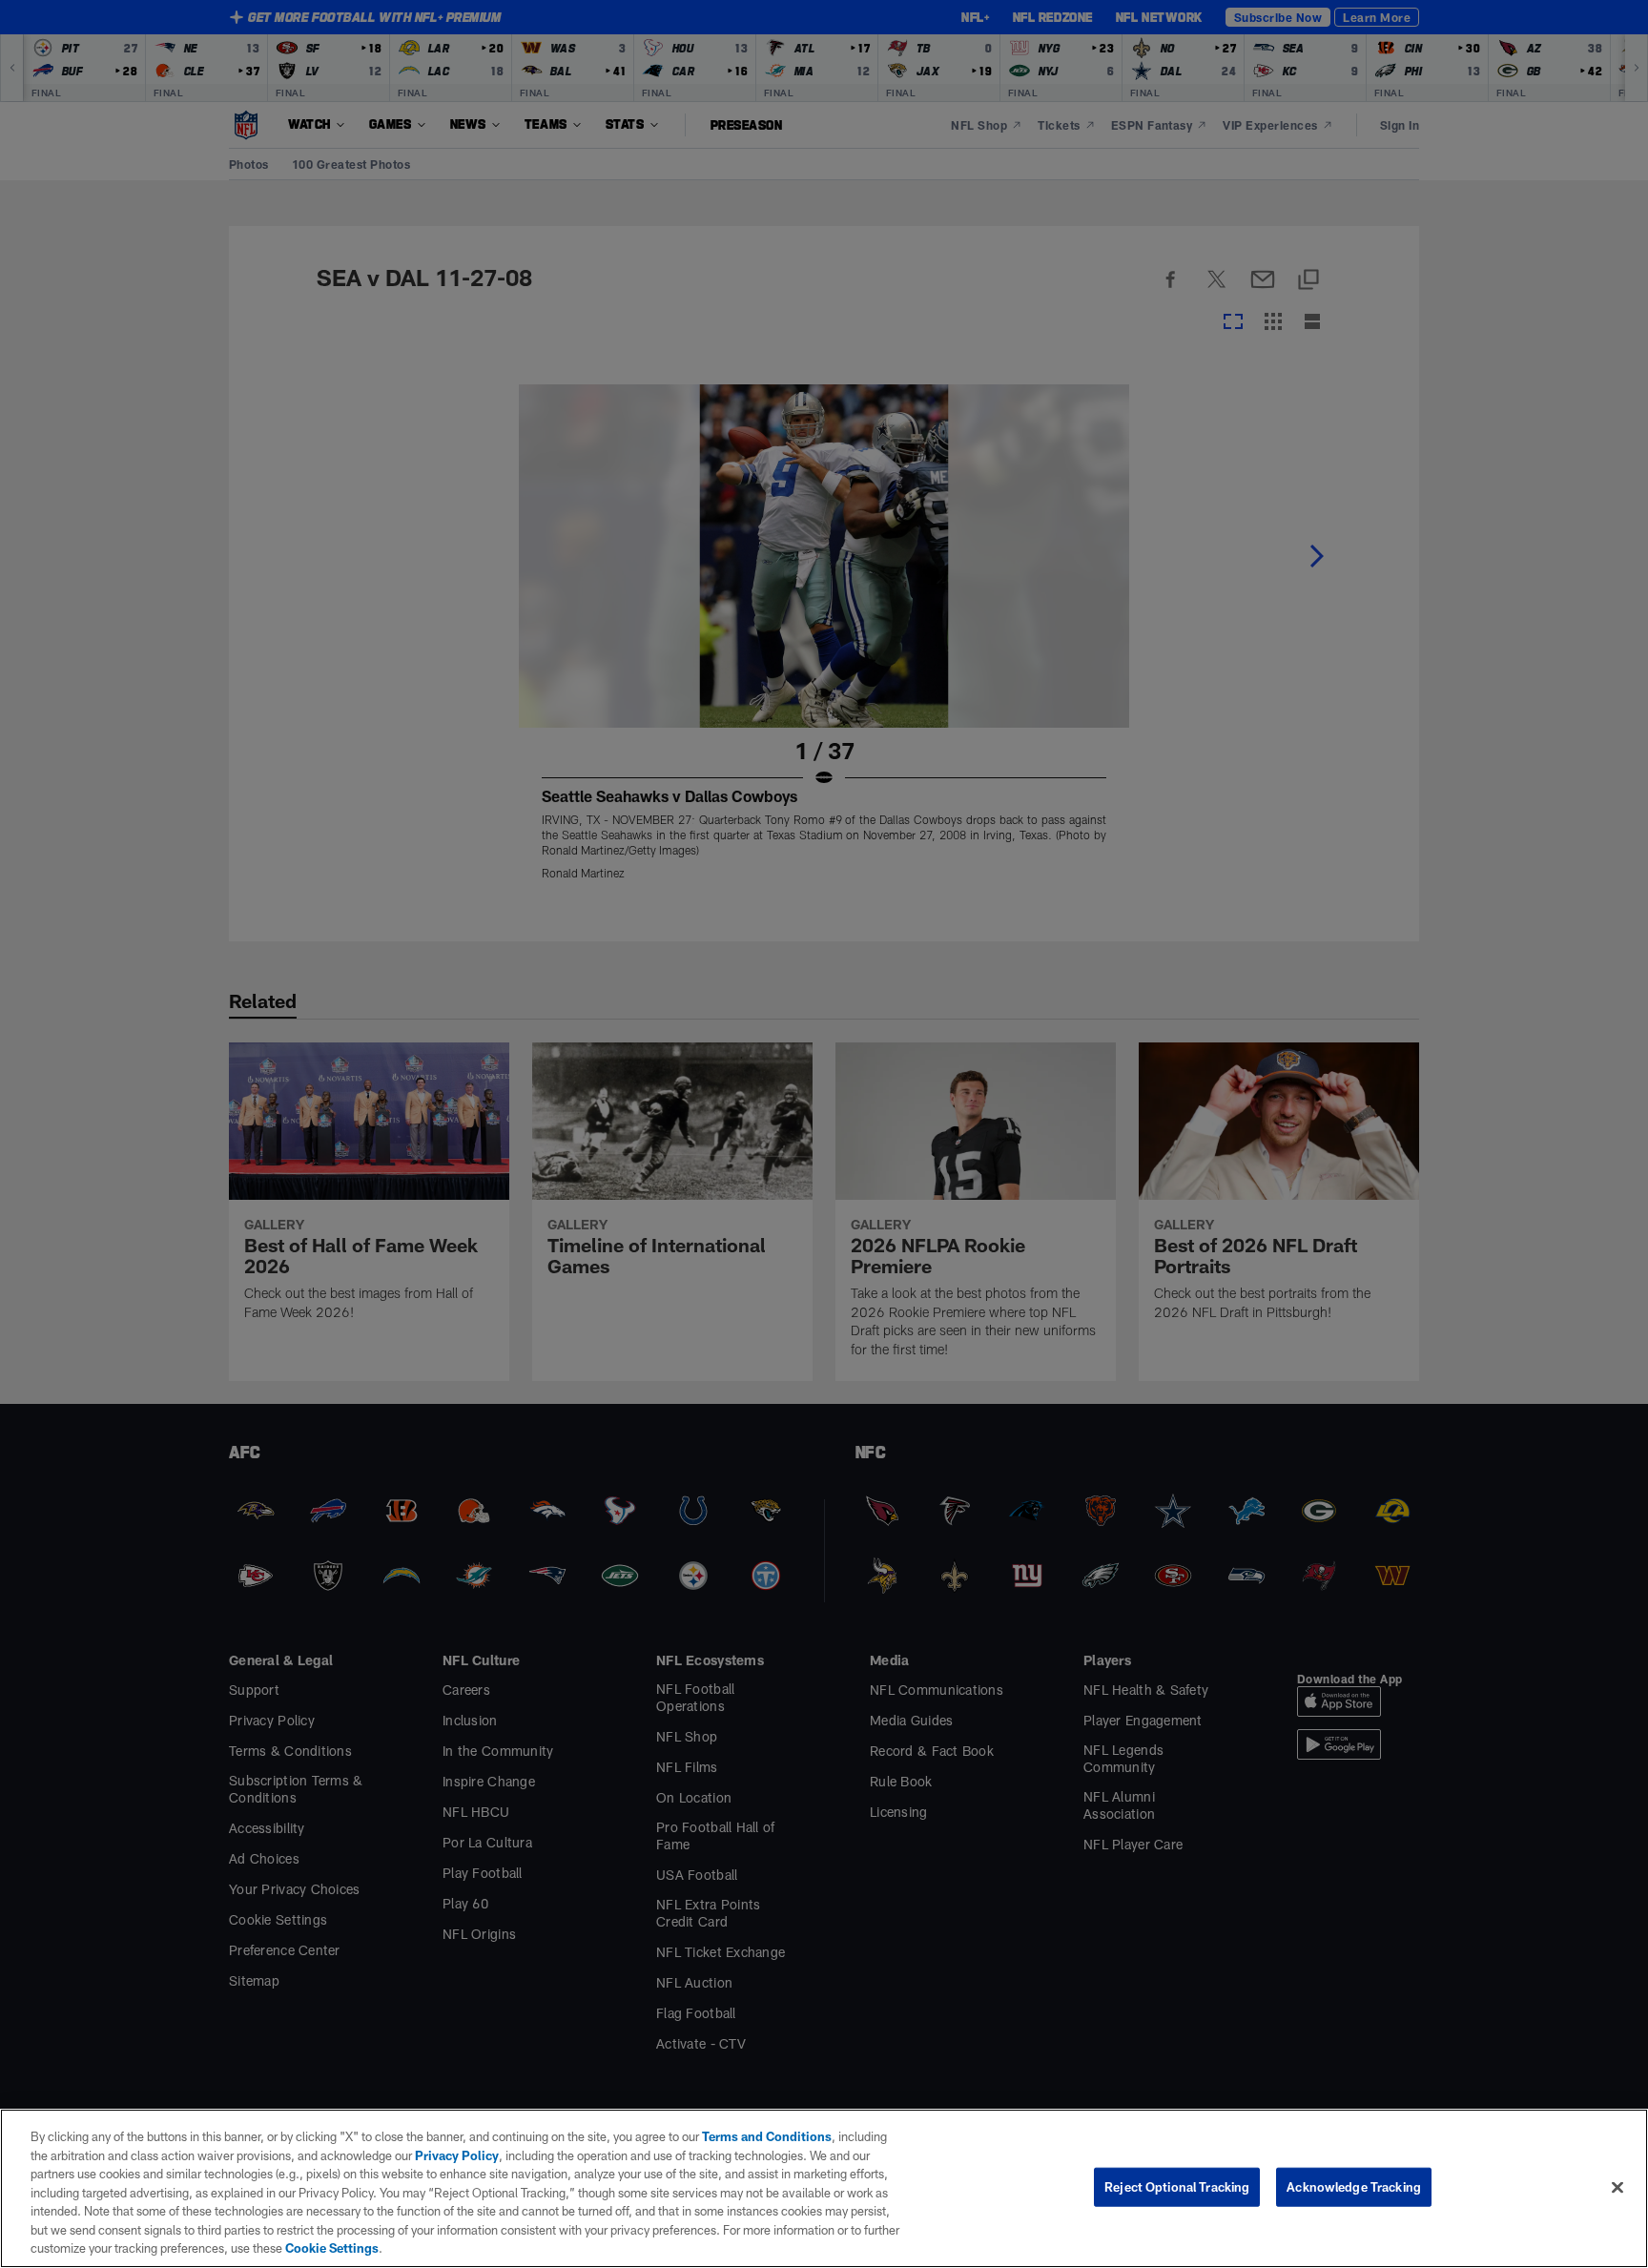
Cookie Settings (332, 2248)
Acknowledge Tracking (1354, 2186)
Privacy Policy (457, 2155)
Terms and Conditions (767, 2136)
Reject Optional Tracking (1177, 2186)
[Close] (1617, 2187)
